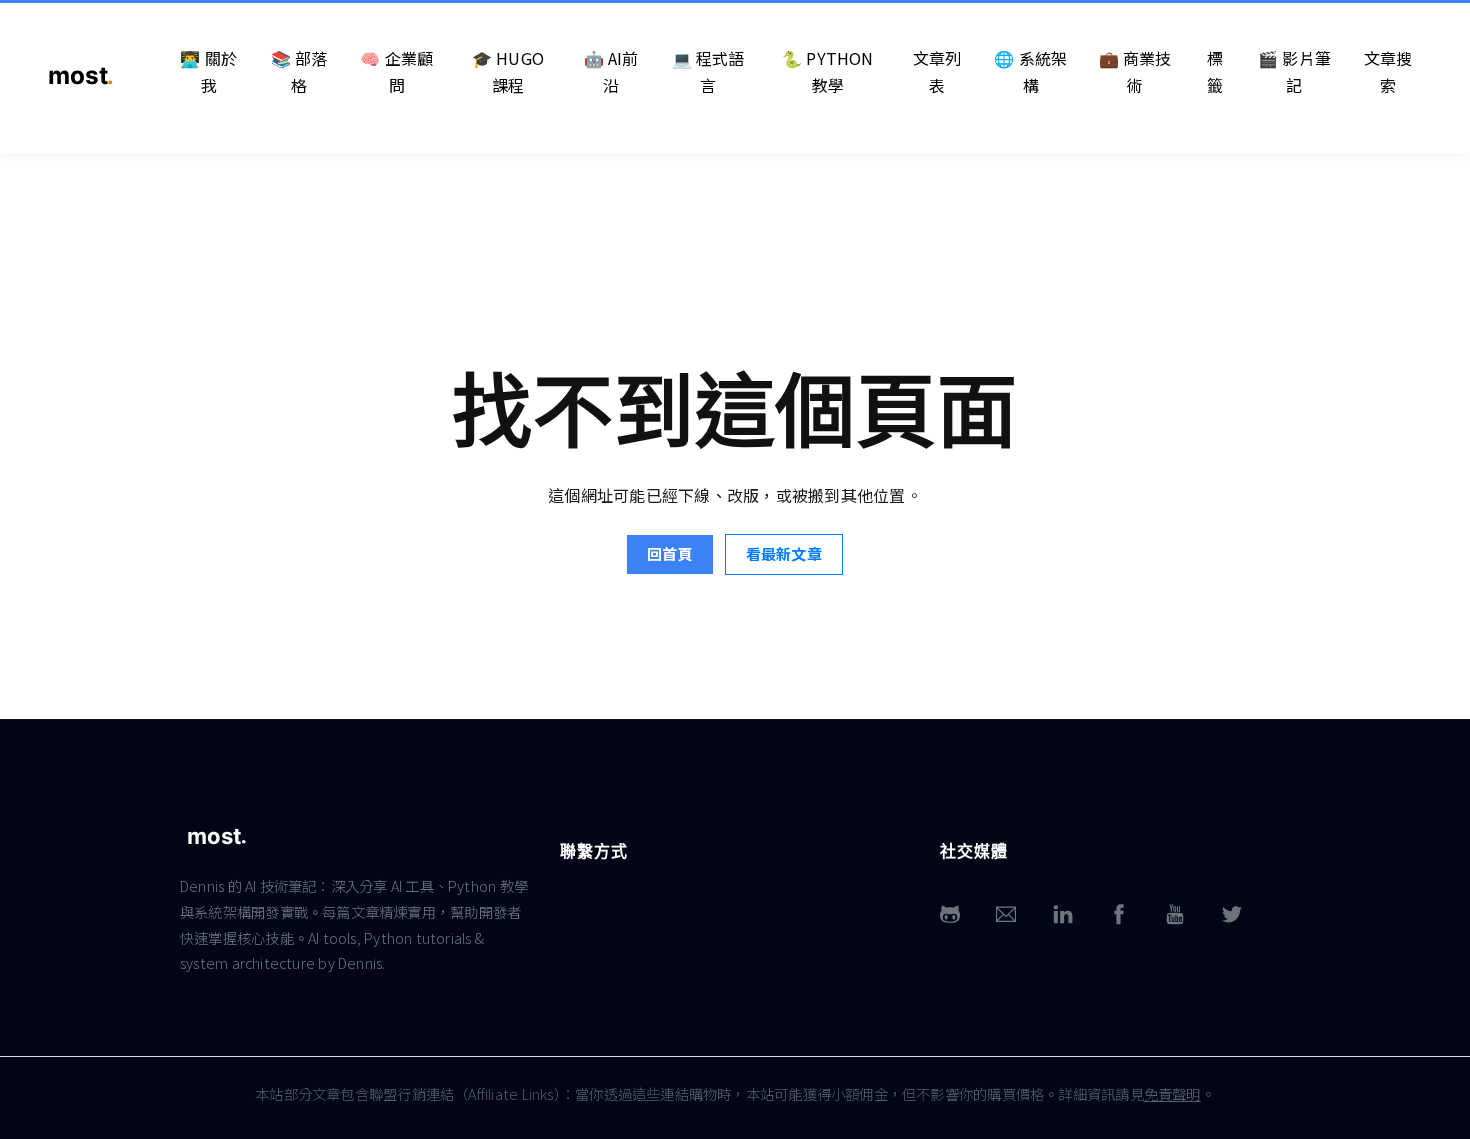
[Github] (950, 914)
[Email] (1006, 914)
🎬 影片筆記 (1294, 71)
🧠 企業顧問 (396, 71)
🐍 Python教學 (827, 71)
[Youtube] (1175, 914)
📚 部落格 (299, 71)
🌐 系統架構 (1030, 71)
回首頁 (669, 553)
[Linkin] (1063, 914)
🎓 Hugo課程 (508, 71)
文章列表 (937, 71)
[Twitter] (1232, 914)
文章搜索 (1388, 71)
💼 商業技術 (1135, 71)
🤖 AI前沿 (611, 71)
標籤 (1215, 71)
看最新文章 (784, 553)
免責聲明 (1172, 1093)
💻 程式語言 (708, 71)
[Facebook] (1119, 914)
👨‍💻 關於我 (208, 71)
